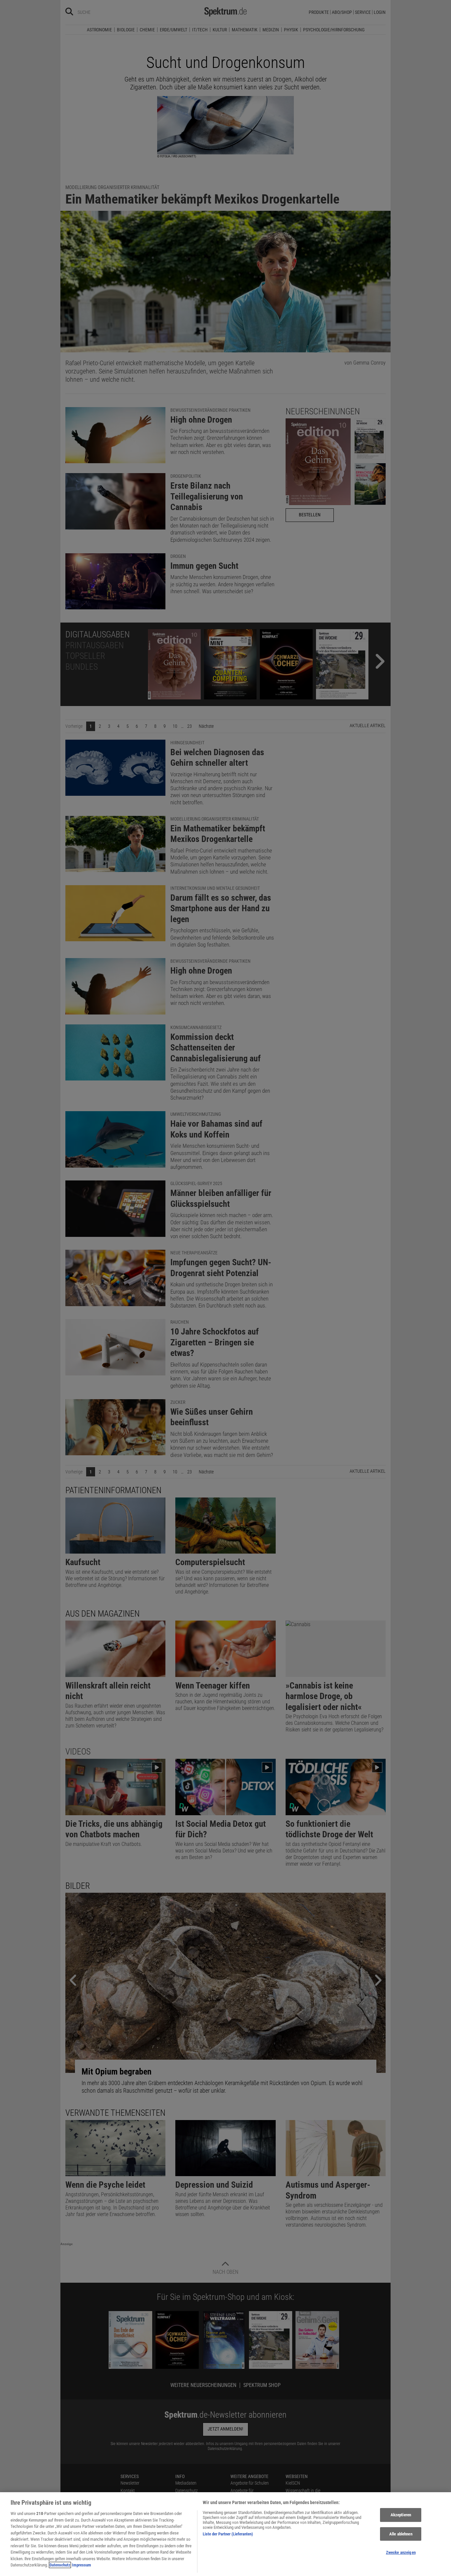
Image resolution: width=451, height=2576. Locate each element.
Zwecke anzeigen (401, 2553)
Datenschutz (60, 2565)
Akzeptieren (401, 2515)
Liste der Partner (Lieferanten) (228, 2534)
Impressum (82, 2565)
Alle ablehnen (401, 2534)
